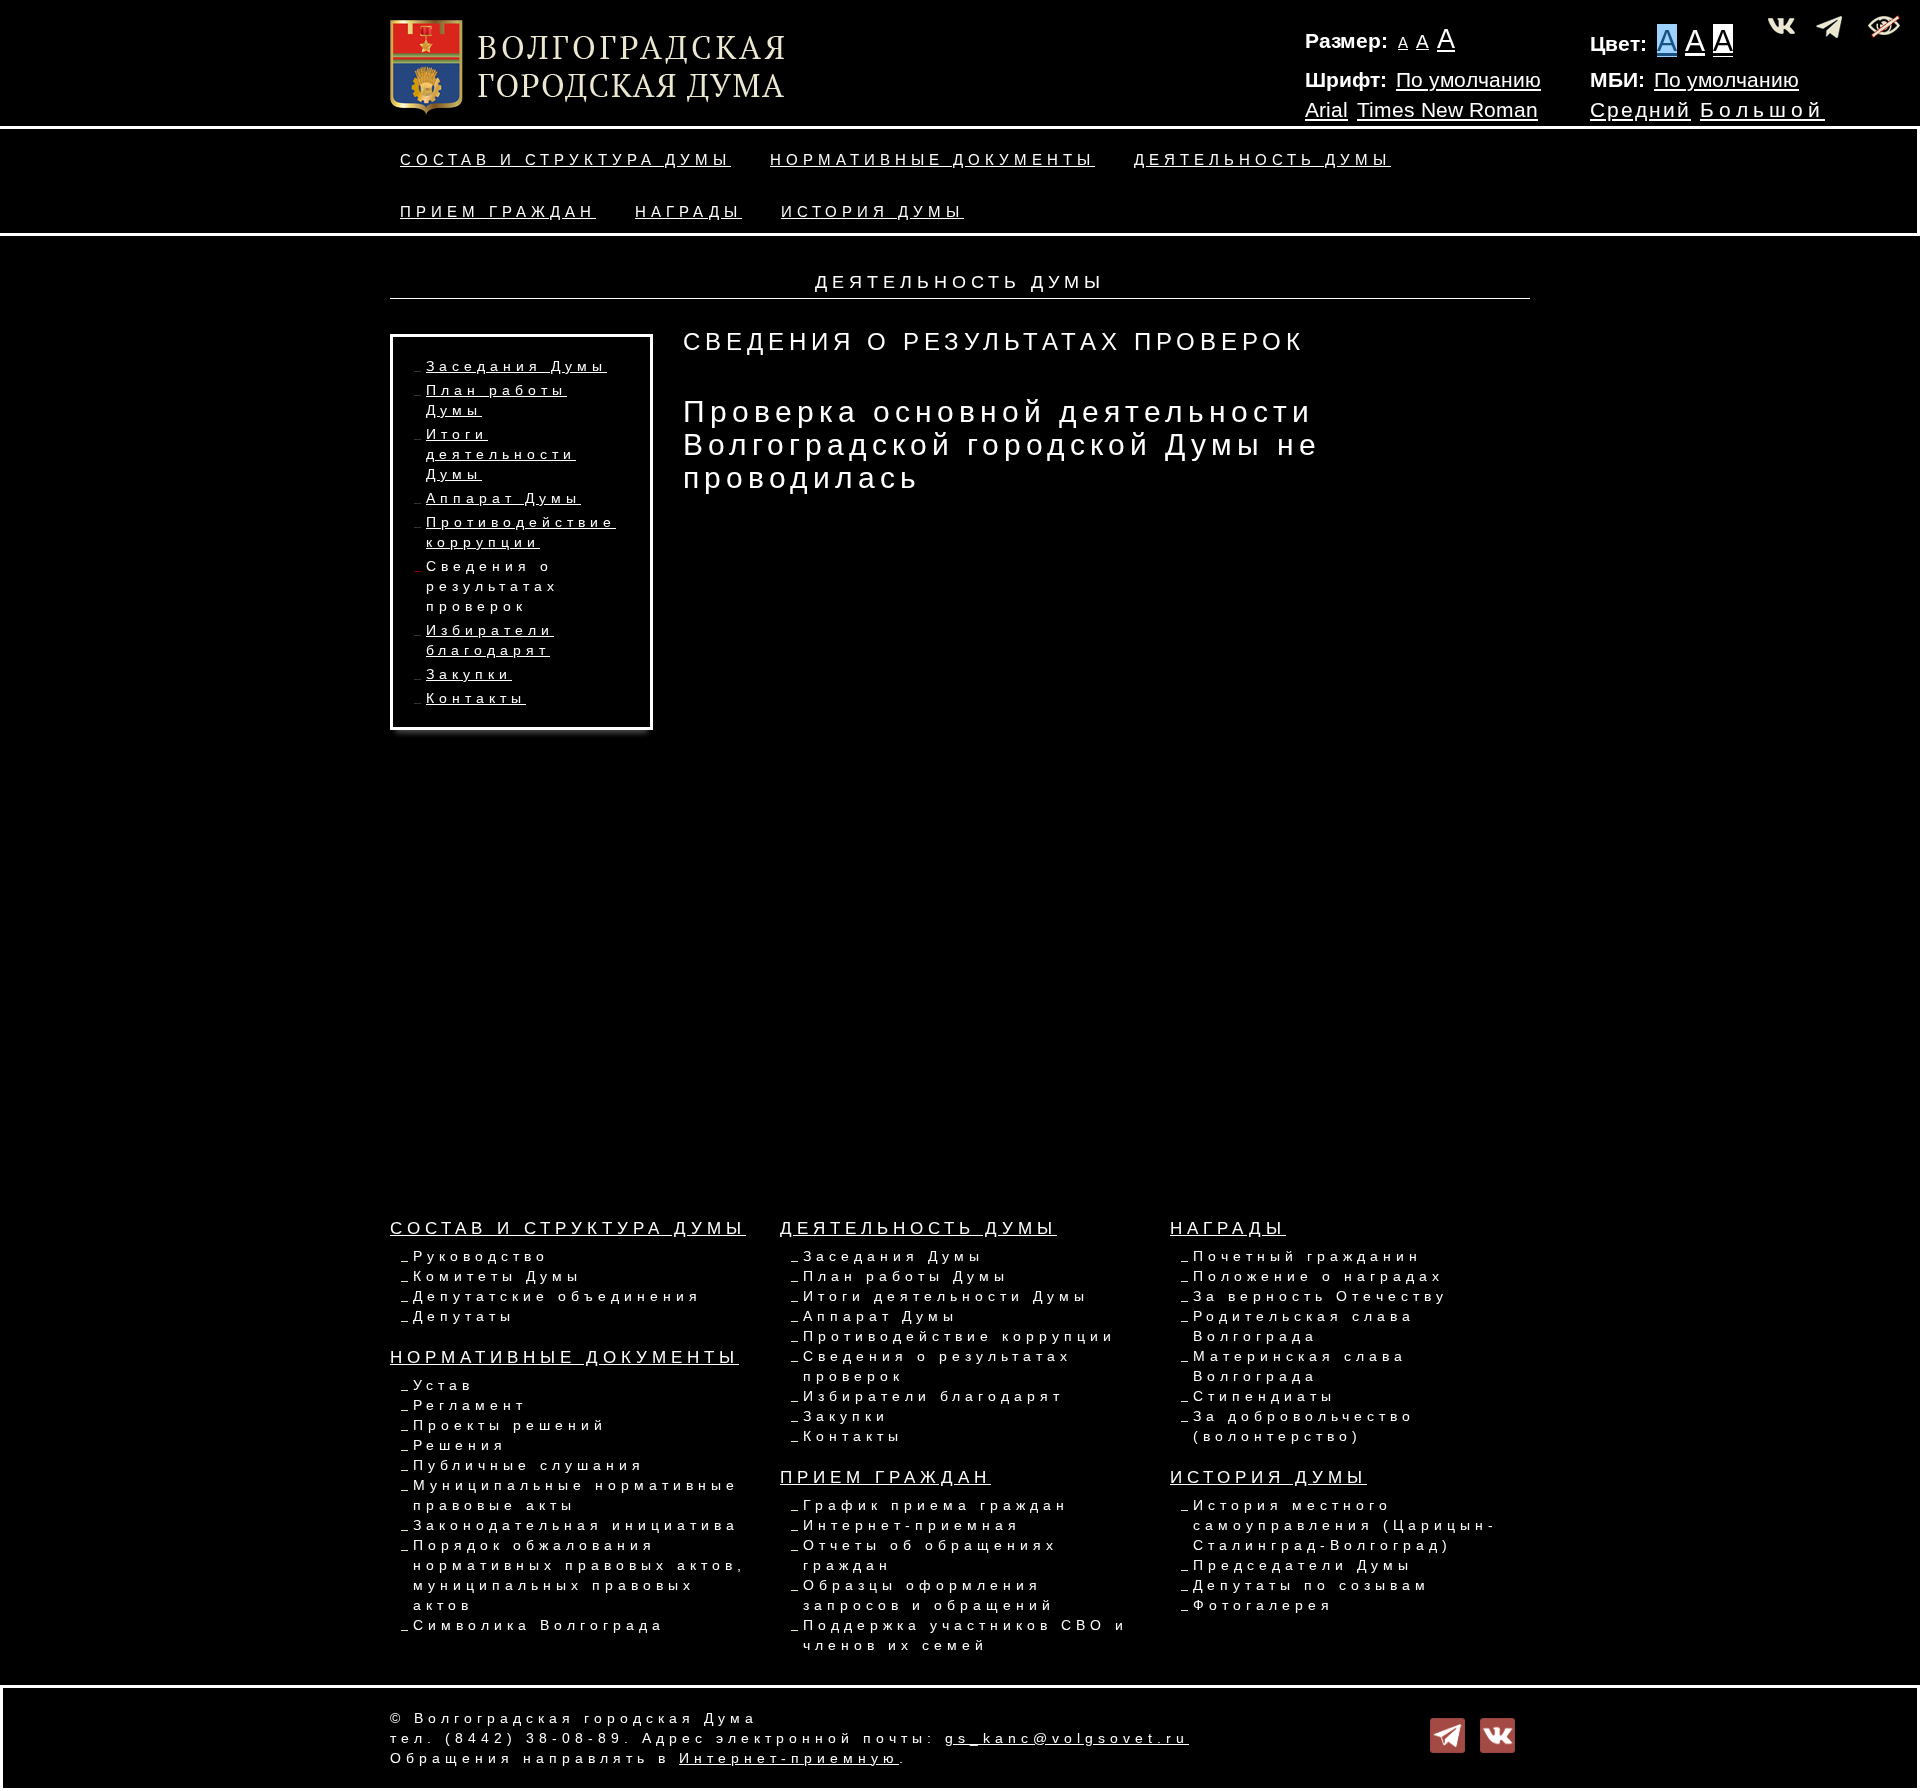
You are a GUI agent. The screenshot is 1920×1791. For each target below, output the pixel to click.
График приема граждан (936, 1505)
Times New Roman (1447, 110)
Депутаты (464, 1316)
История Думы (872, 211)
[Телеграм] (1447, 1734)
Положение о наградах (1318, 1276)
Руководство (481, 1256)
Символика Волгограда (539, 1625)
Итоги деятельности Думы (501, 454)
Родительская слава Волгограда (1304, 1326)
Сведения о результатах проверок (492, 586)
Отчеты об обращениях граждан (930, 1555)
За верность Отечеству (1320, 1296)
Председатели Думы (1303, 1565)
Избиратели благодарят (933, 1396)
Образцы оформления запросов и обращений (929, 1595)
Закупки (469, 674)
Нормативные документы (932, 159)
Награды (688, 211)
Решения (460, 1445)
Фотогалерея (1263, 1605)
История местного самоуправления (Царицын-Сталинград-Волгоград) (1345, 1525)
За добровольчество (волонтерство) (1304, 1426)
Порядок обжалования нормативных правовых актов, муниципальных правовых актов (579, 1575)
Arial (1326, 110)
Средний (1640, 110)
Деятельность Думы (1262, 159)
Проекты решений (510, 1425)
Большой (1762, 110)
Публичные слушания (529, 1465)
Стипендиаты (1264, 1396)
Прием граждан (498, 211)
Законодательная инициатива (576, 1525)
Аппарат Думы (503, 498)
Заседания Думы (516, 366)
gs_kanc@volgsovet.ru (1067, 1738)
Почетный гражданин (1307, 1256)
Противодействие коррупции (959, 1336)
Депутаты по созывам (1311, 1585)
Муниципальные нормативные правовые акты (576, 1495)
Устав (443, 1385)
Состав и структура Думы (565, 159)
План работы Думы (906, 1276)
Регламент (470, 1405)
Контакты (476, 698)
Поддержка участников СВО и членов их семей (965, 1635)
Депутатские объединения (557, 1296)
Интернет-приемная (912, 1525)
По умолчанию (1468, 80)
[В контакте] (1497, 1734)
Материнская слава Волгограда (1300, 1366)
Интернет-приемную (789, 1758)
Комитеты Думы (497, 1276)
